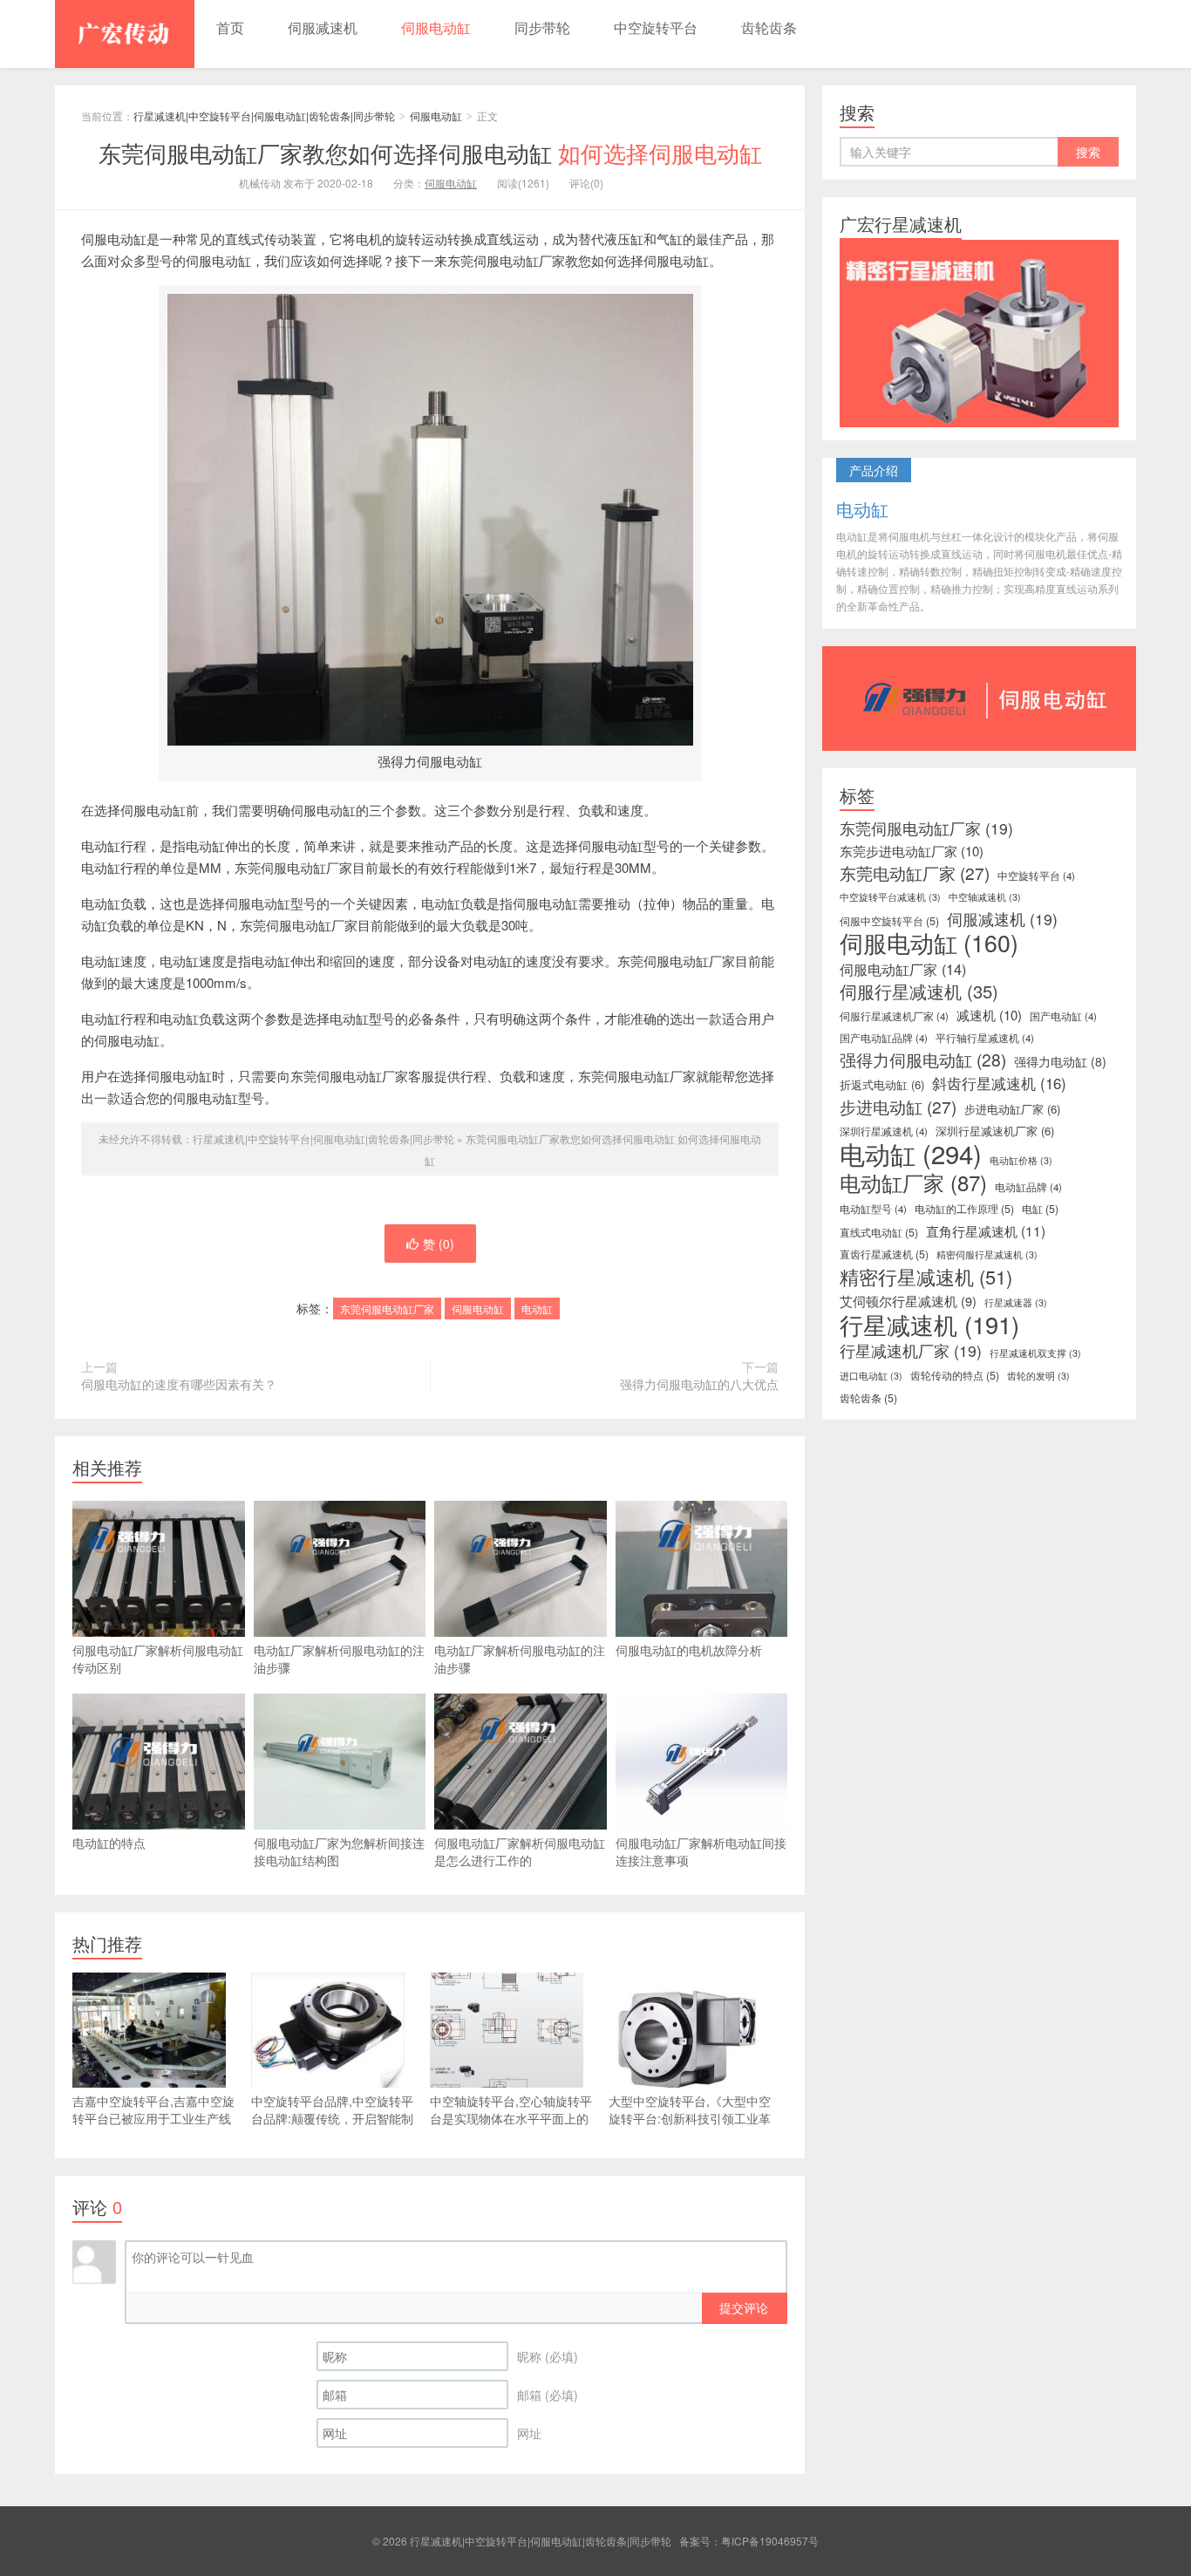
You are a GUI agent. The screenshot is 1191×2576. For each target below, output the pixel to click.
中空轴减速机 (985, 897)
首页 (230, 27)
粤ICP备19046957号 (770, 2541)
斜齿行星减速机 (999, 1083)
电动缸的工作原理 (964, 1209)
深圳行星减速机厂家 (995, 1131)
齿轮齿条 (769, 27)
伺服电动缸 (436, 27)
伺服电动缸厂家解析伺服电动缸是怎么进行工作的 (520, 1851)
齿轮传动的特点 (955, 1375)
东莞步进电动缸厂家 (912, 851)
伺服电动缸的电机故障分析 (689, 1650)
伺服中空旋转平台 (889, 921)
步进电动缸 (898, 1107)
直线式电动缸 (879, 1232)
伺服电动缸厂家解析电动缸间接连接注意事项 (701, 1851)
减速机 (989, 1015)
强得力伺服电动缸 (923, 1060)
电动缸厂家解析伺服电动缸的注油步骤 (339, 1659)
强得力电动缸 (1060, 1061)
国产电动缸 (1063, 1016)
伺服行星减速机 (919, 992)
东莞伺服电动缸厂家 (387, 1308)
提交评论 (744, 2307)
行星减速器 (1016, 1302)
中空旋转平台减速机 (890, 897)
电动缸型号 (873, 1209)
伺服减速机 (323, 27)
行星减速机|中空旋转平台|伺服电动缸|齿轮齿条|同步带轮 (125, 34)
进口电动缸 (871, 1376)
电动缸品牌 (1028, 1187)
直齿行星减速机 (884, 1254)
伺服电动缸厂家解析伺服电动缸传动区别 (158, 1659)
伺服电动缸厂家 (903, 969)
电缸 (1040, 1209)
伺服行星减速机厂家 (894, 1016)
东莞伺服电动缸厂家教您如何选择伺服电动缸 (430, 152)
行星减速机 (929, 1325)
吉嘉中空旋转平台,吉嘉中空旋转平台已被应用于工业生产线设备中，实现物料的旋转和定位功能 (153, 2127)
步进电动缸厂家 (1012, 1109)
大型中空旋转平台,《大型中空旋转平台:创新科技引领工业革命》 (690, 2118)
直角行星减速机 (986, 1230)
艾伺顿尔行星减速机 (908, 1301)
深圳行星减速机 (884, 1131)
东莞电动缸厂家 (915, 873)
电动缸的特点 (109, 1843)
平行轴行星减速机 (985, 1038)
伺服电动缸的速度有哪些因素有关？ (179, 1384)
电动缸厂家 (913, 1182)
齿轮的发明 (1038, 1376)
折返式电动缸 (882, 1084)
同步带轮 (542, 27)
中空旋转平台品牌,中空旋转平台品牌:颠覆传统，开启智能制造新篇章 (332, 2118)
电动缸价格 (1021, 1160)
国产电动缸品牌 (884, 1038)
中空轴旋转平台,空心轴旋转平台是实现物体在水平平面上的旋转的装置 (511, 2118)
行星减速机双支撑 (1035, 1353)
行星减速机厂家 (911, 1351)
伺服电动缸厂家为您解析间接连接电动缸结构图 (339, 1851)
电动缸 (537, 1308)
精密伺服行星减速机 (987, 1254)
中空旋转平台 (656, 27)
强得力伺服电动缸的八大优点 (699, 1384)
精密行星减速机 (926, 1277)
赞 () (439, 1244)
